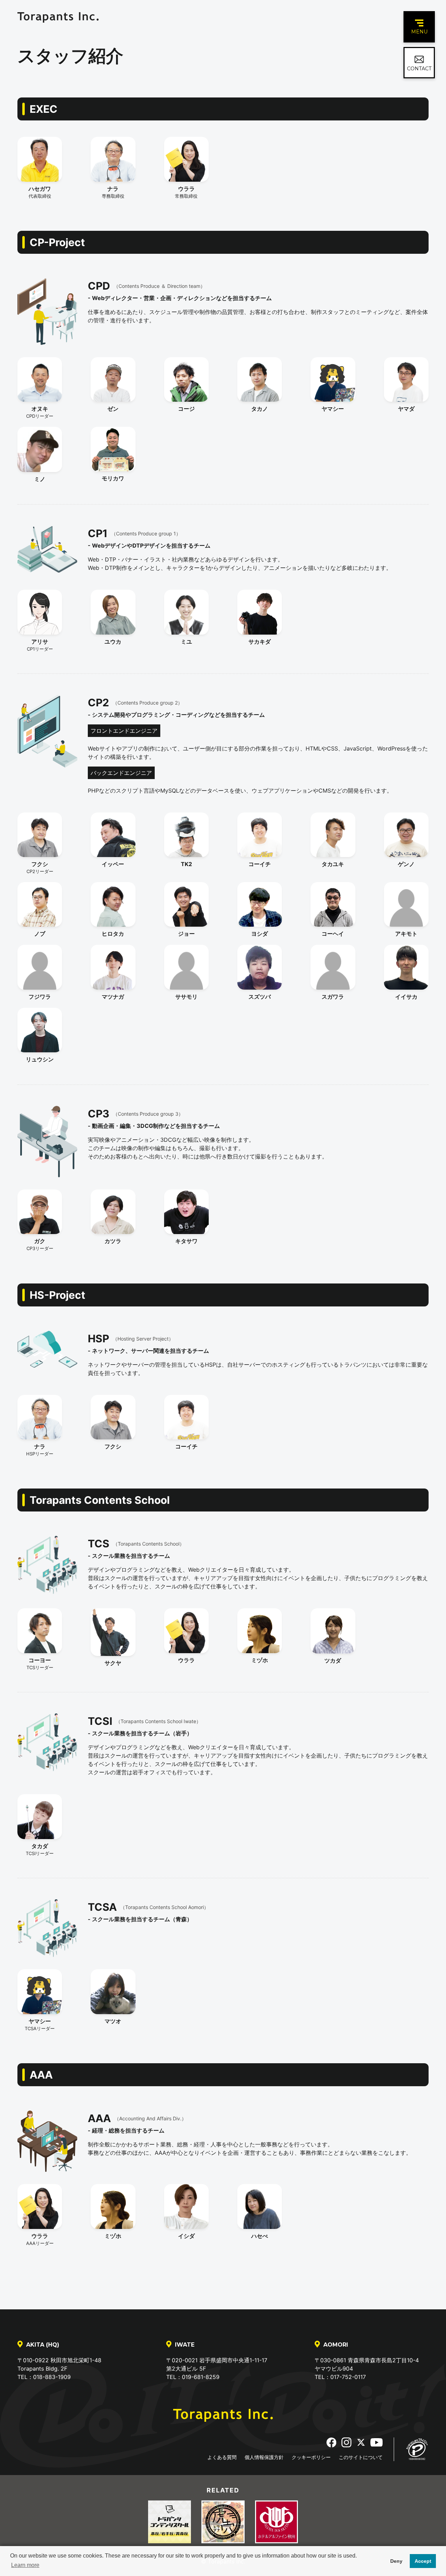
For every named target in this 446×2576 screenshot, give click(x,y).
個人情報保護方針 (264, 2457)
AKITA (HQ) (43, 2345)
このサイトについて (361, 2457)
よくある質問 (222, 2457)
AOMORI (336, 2345)
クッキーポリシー (311, 2457)
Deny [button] (396, 2561)
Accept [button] (423, 2561)
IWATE (185, 2345)
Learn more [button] (25, 2565)
